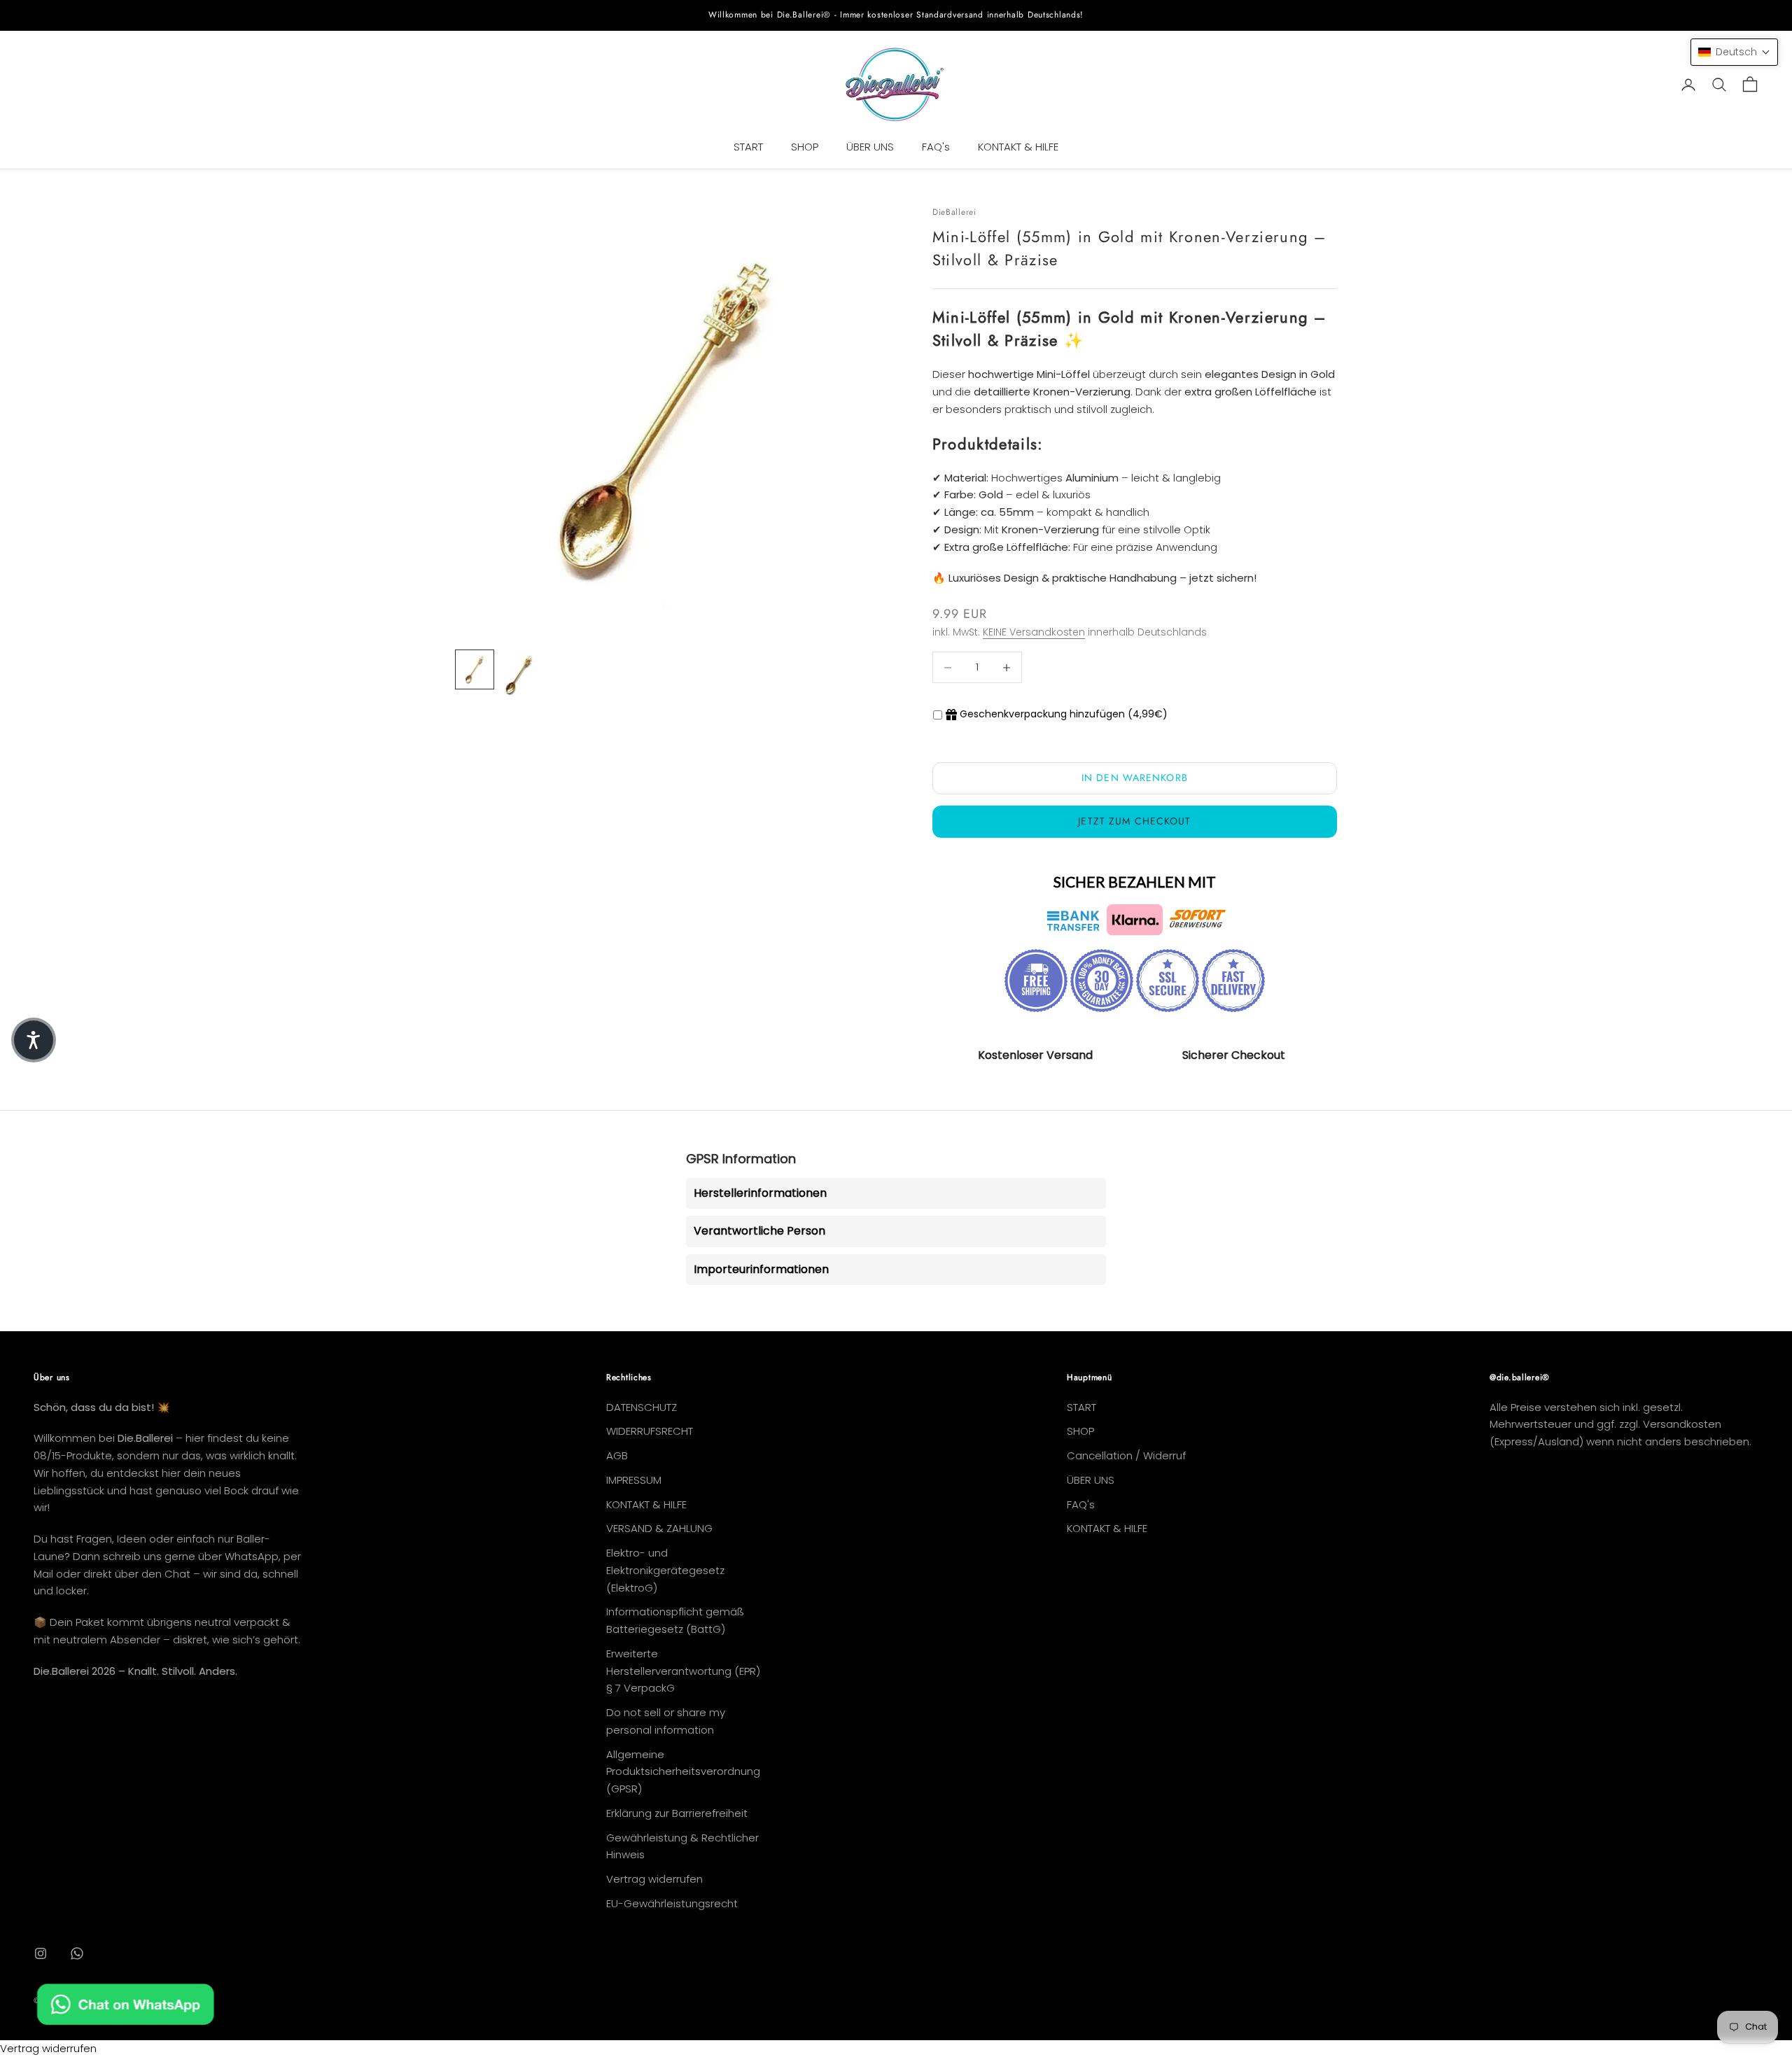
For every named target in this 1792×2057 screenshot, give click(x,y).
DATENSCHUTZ (642, 1407)
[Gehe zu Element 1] (475, 669)
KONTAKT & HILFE (1018, 147)
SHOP (805, 147)
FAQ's (936, 147)
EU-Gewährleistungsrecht (672, 1903)
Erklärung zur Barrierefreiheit (677, 1813)
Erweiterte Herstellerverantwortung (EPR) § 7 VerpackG (683, 1671)
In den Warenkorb (1135, 778)
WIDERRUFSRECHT (650, 1431)
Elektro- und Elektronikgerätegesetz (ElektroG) (665, 1570)
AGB (617, 1455)
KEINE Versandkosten (1034, 632)
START (748, 147)
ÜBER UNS (870, 147)
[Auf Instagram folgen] (41, 1953)
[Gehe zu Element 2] (519, 676)
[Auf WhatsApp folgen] (77, 1953)
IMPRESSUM (634, 1480)
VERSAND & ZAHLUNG (659, 1528)
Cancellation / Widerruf (1126, 1455)
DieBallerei (954, 212)
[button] (1734, 52)
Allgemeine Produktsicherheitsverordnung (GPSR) (683, 1772)
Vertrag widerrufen (654, 1879)
